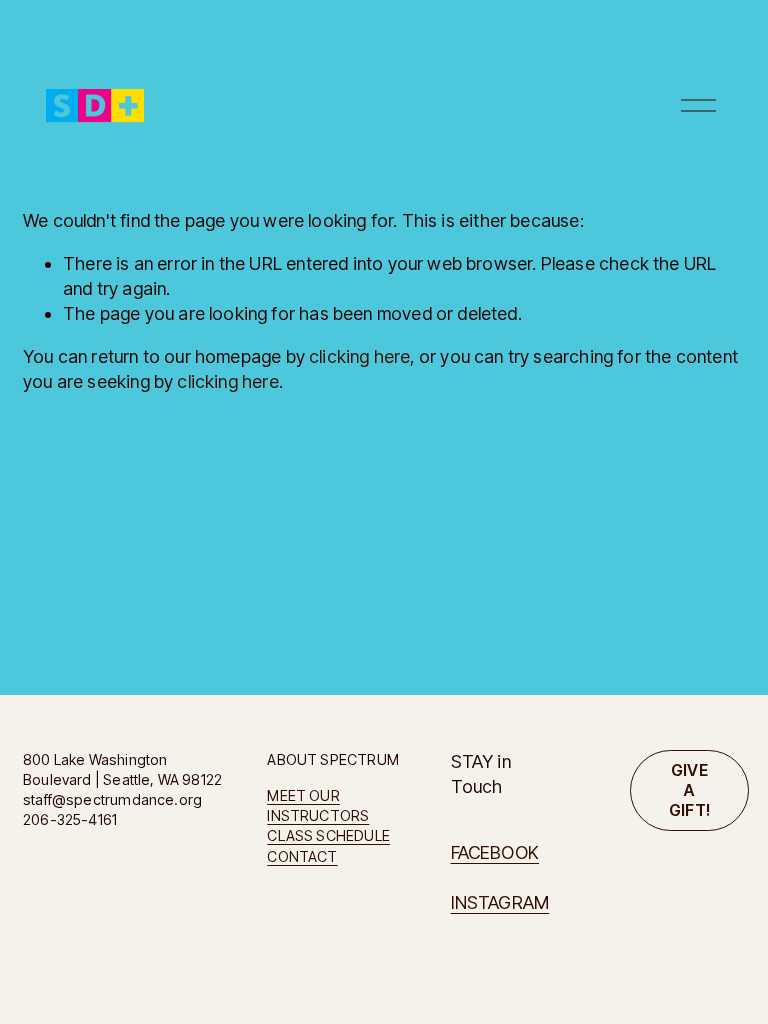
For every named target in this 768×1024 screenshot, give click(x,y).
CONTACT (302, 856)
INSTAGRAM (500, 902)
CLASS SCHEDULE (328, 835)
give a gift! (690, 790)
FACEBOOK (495, 852)
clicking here (359, 356)
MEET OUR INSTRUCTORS (318, 805)
